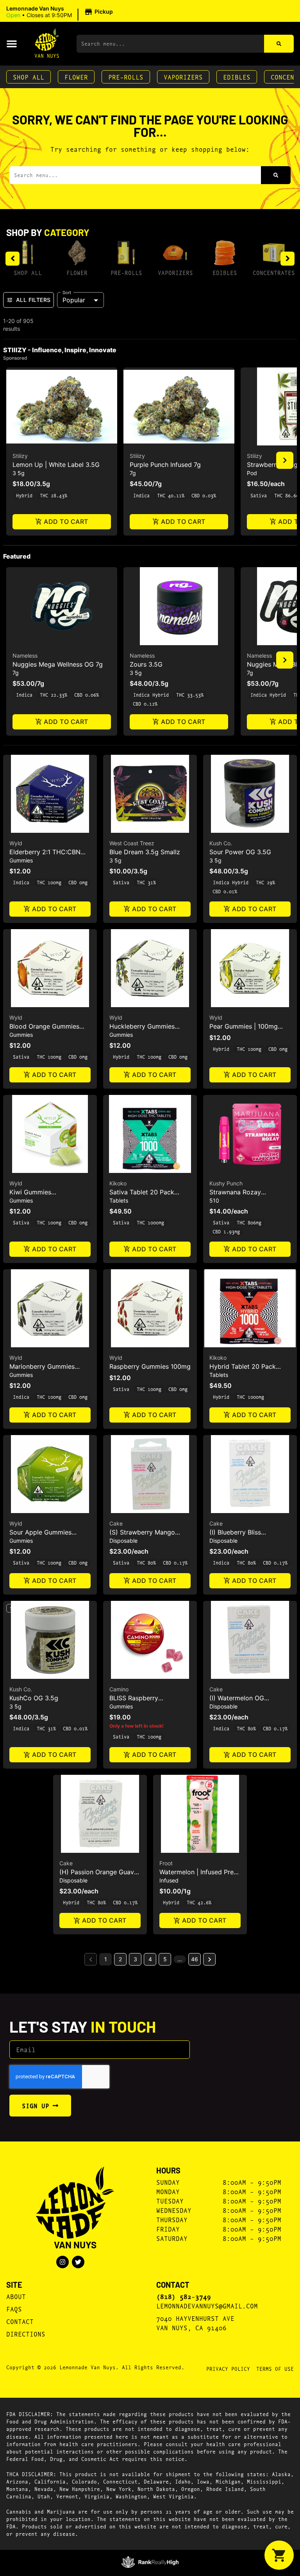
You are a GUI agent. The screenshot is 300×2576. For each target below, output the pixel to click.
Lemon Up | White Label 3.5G (56, 465)
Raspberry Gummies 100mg (150, 1366)
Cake (116, 1523)
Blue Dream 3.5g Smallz (145, 852)
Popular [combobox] (74, 300)
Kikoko (118, 1183)
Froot (166, 1863)
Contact (20, 2321)
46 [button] (195, 1959)
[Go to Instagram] (62, 2262)
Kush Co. (221, 843)
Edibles (237, 77)
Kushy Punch (226, 1183)
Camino (119, 1689)
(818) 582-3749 (184, 2296)
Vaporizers (183, 77)
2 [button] (120, 1959)
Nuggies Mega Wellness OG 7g (58, 664)
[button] (61, 12)
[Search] (279, 44)
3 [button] (135, 1959)
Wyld (16, 843)
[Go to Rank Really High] (150, 2562)
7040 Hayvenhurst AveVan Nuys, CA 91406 (195, 2323)
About (16, 2296)
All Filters (33, 300)
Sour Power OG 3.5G (240, 852)
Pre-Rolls (126, 77)
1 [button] (106, 1959)
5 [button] (165, 1959)
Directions (26, 2334)
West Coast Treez (132, 843)
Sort (67, 292)
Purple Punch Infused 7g (165, 465)
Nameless (25, 656)
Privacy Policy (228, 2368)
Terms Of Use (275, 2368)
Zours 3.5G (146, 664)
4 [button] (150, 1959)
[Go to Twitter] (78, 2262)
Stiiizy (20, 456)
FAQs (14, 2309)
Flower (76, 77)
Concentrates (274, 272)
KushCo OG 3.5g (34, 1698)
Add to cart (66, 522)
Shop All (29, 77)
